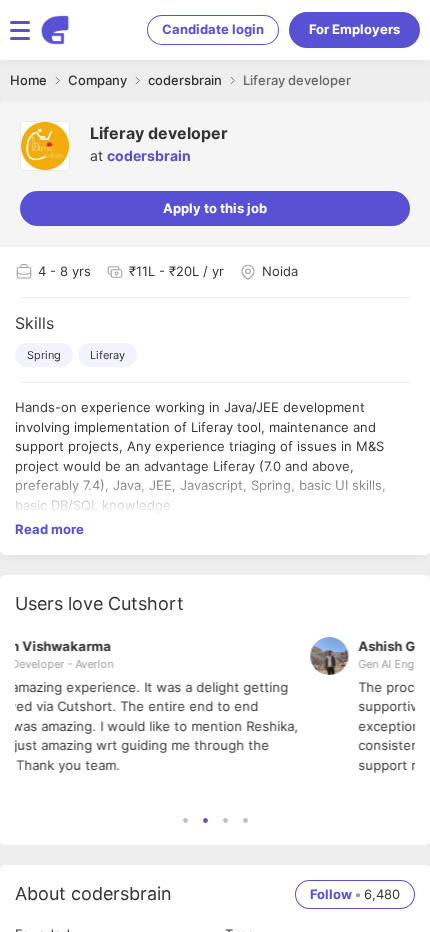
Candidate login (213, 29)
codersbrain (149, 155)
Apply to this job (215, 208)
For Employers (354, 29)
